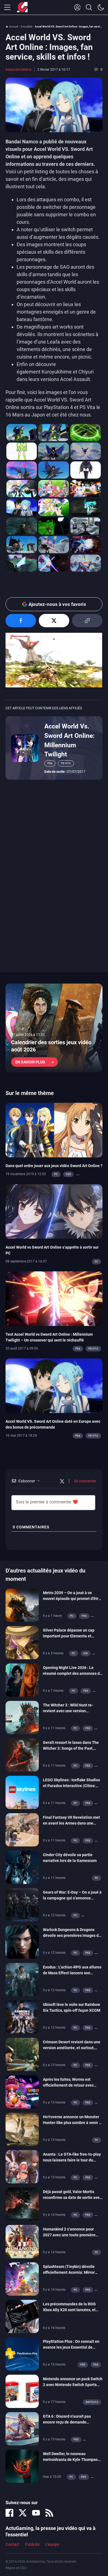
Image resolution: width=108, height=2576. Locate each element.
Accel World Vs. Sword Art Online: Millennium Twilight (69, 740)
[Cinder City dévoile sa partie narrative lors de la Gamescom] (22, 1867)
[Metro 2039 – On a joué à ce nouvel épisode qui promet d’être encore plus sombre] (22, 1605)
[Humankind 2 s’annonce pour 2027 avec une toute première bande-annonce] (22, 2241)
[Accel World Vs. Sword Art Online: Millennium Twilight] (25, 748)
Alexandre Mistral (19, 70)
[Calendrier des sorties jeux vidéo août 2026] (54, 1028)
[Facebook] (9, 2513)
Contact (12, 2544)
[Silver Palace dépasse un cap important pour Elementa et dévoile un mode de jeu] (22, 1642)
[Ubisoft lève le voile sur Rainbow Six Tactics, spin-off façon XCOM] (22, 2016)
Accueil (14, 26)
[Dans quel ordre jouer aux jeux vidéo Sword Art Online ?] (54, 1130)
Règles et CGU (16, 2568)
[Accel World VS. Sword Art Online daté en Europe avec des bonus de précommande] (54, 1385)
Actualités (26, 26)
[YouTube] (36, 2513)
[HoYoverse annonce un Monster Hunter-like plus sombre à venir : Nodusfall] (22, 2129)
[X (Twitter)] (23, 2513)
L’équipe (52, 2544)
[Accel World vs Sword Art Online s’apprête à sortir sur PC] (54, 1211)
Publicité (32, 2544)
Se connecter (85, 1481)
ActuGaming (22, 7)
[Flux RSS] (49, 2513)
